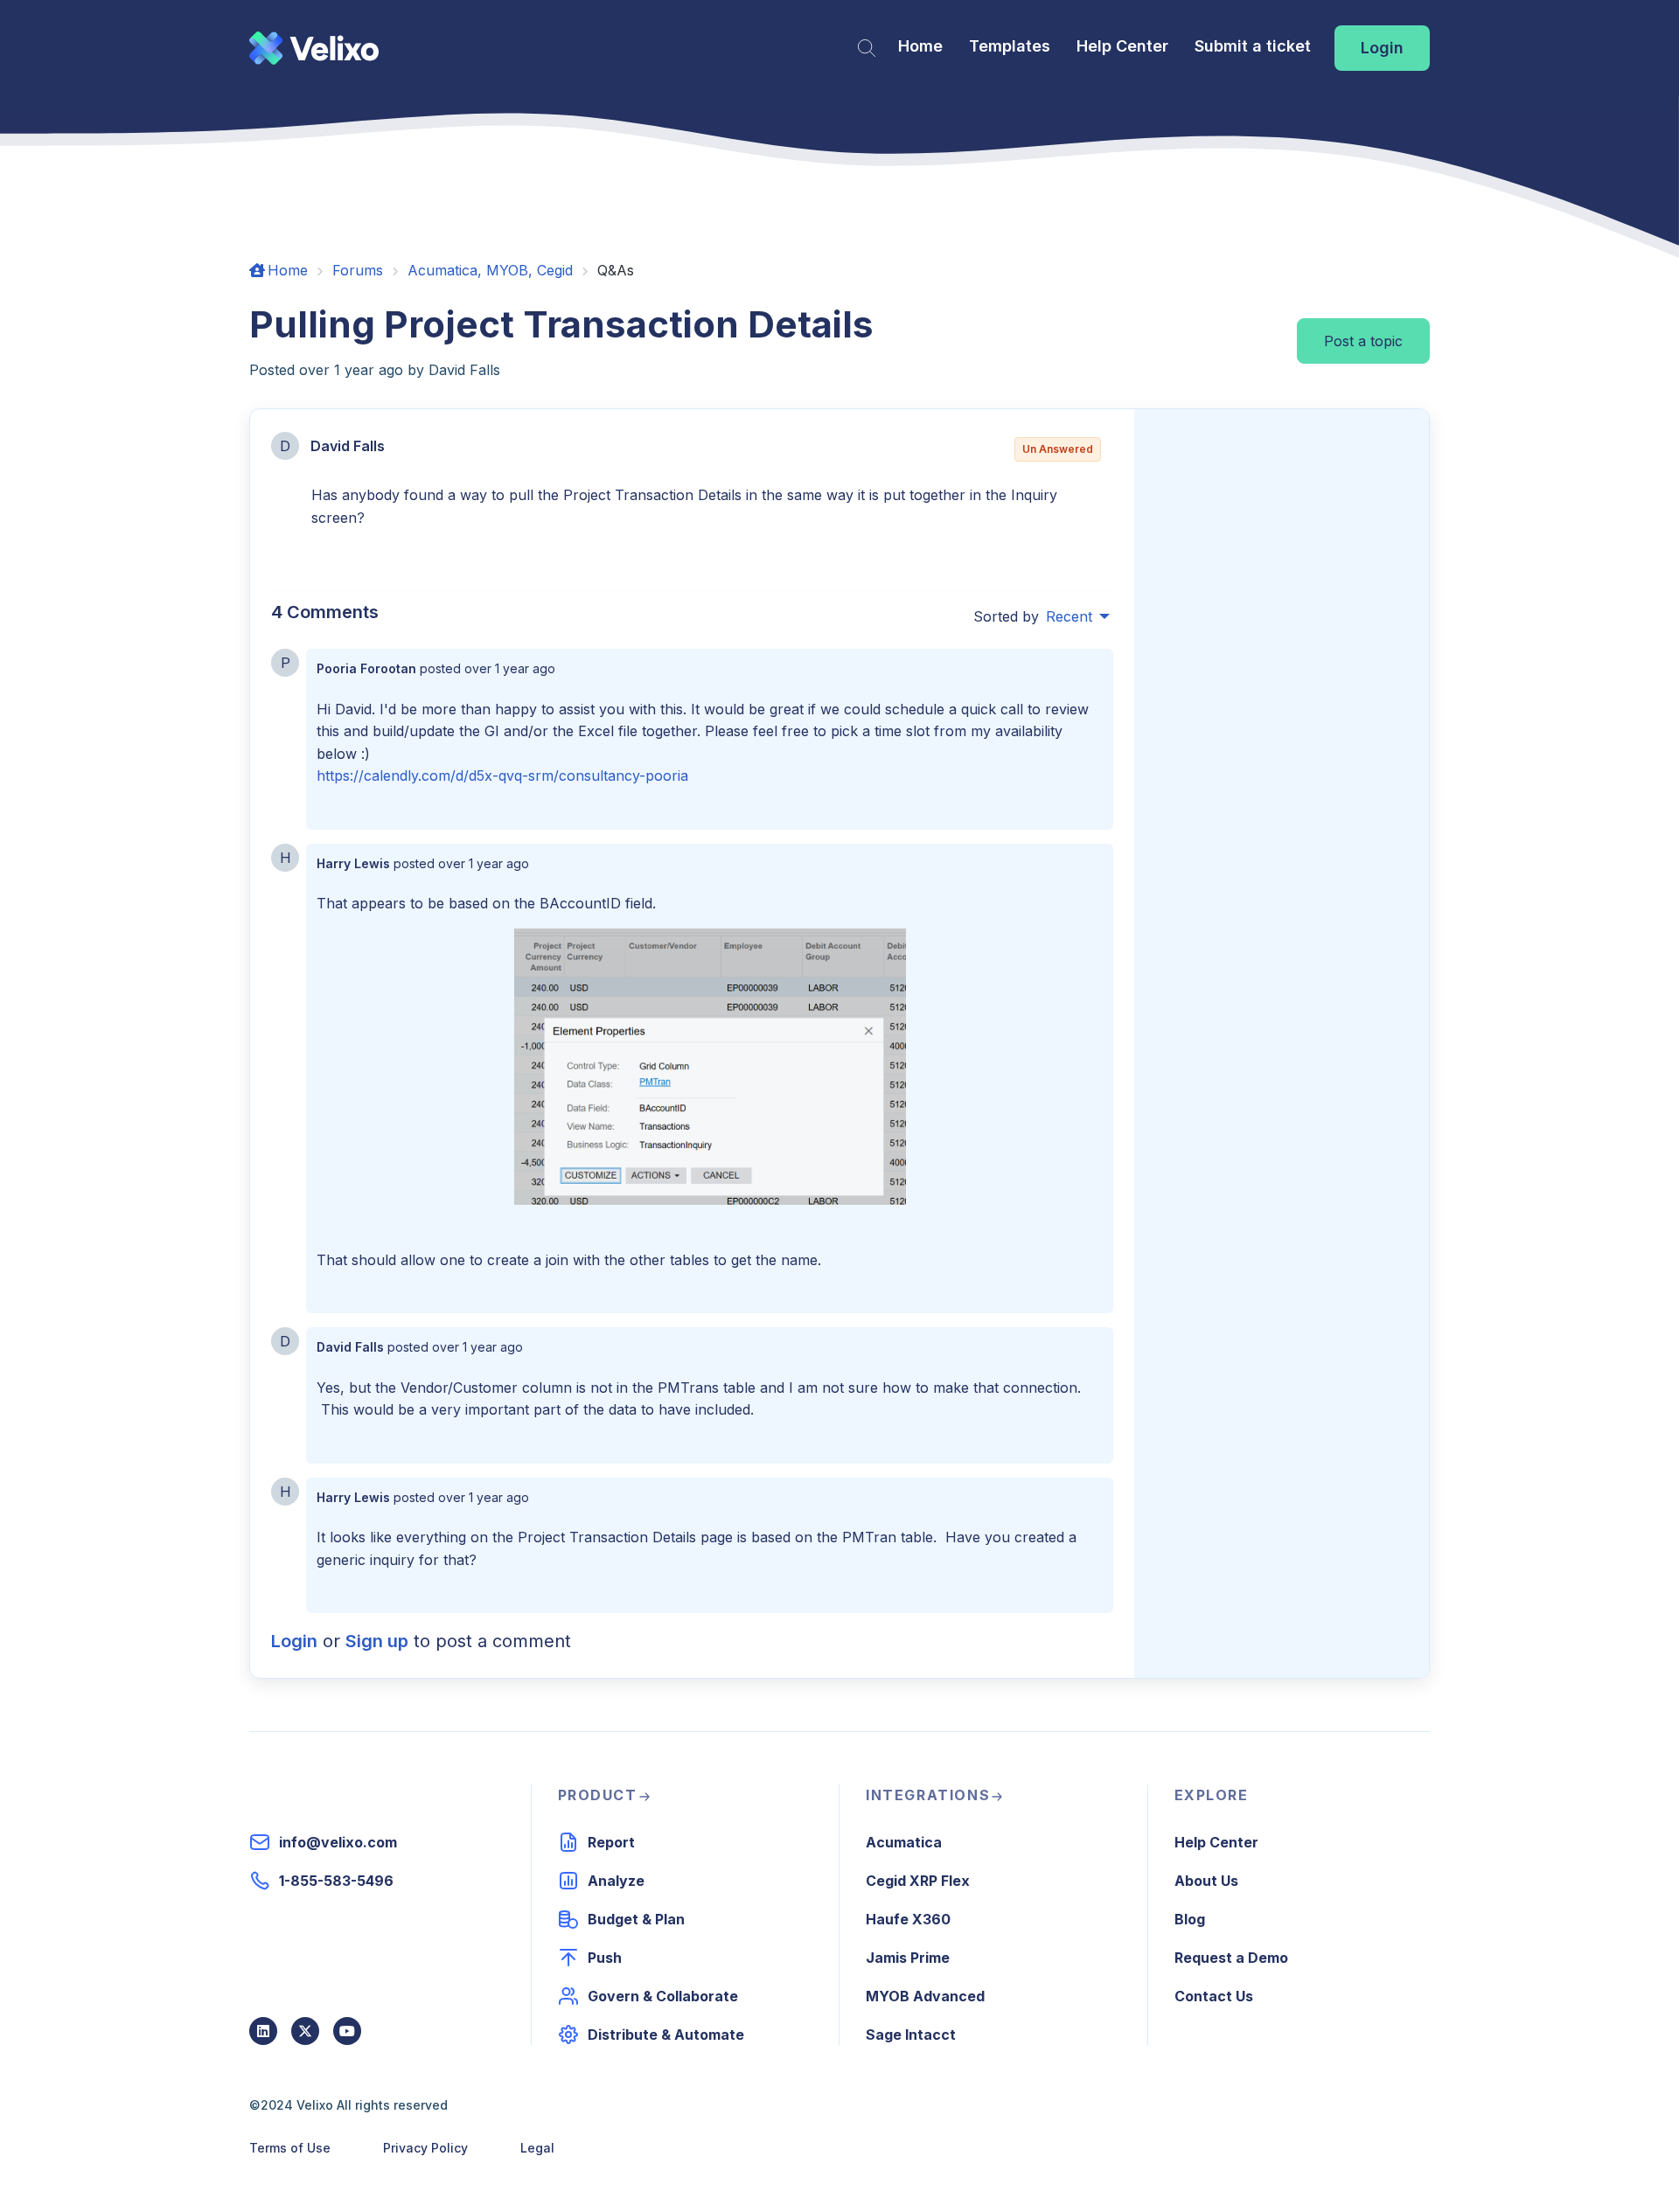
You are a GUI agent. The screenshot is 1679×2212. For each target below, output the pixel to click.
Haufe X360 (908, 1919)
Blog (1190, 1919)
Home (920, 46)
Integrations (928, 1795)
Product (598, 1795)
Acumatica (904, 1842)
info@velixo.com (338, 1842)
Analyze (616, 1881)
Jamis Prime (908, 1958)
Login (1382, 48)
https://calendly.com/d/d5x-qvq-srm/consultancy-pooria (502, 776)
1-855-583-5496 (336, 1881)
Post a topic (1363, 341)
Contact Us (1214, 1996)
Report (611, 1842)
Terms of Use (290, 2148)
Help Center (1122, 46)
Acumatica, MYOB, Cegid (490, 270)
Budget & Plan (636, 1919)
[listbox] (1078, 616)
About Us (1206, 1881)
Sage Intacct (911, 2035)
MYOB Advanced (925, 1996)
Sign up (377, 1641)
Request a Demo (1231, 1958)
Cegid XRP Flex (918, 1881)
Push (605, 1958)
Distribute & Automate (666, 2035)
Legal (537, 2148)
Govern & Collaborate (663, 1996)
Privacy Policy (425, 2148)
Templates (1010, 46)
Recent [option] (1069, 616)
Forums (358, 270)
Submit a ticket (1253, 46)
